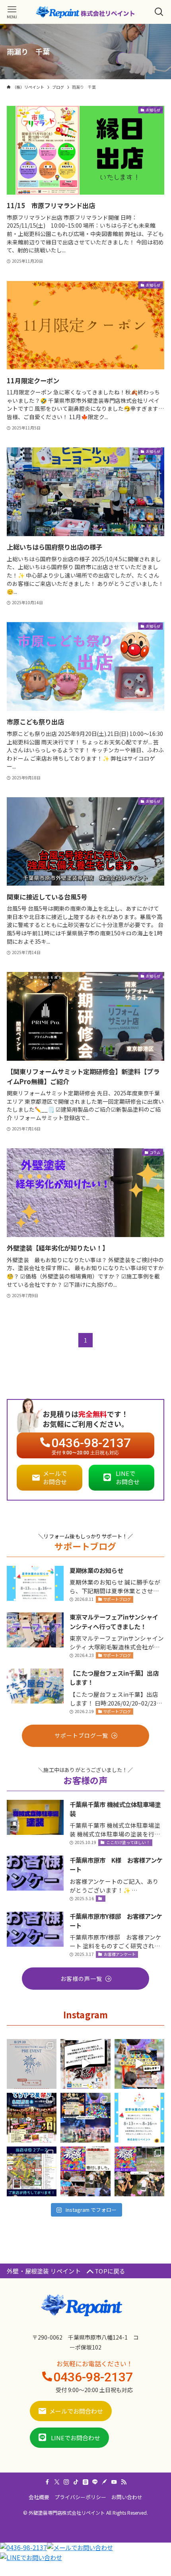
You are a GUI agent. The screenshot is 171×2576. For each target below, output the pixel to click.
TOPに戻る (110, 2271)
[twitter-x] (57, 2482)
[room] (85, 2482)
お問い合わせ (127, 2497)
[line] (95, 2482)
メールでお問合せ (55, 1477)
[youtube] (114, 2482)
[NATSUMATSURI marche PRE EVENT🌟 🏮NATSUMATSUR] (32, 2064)
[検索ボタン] (159, 12)
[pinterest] (105, 2482)
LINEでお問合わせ (76, 2438)
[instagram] (66, 2482)
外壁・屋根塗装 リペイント (47, 2271)
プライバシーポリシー (80, 2497)
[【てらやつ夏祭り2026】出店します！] (32, 2118)
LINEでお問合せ (128, 1477)
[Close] (82, 2569)
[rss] (124, 2482)
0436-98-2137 (93, 2377)
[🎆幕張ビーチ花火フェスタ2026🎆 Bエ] (139, 2171)
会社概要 (39, 2497)
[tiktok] (76, 2482)
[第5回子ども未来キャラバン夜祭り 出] (85, 2118)
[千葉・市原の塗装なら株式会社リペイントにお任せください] (85, 12)
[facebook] (47, 2482)
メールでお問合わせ (76, 2411)
